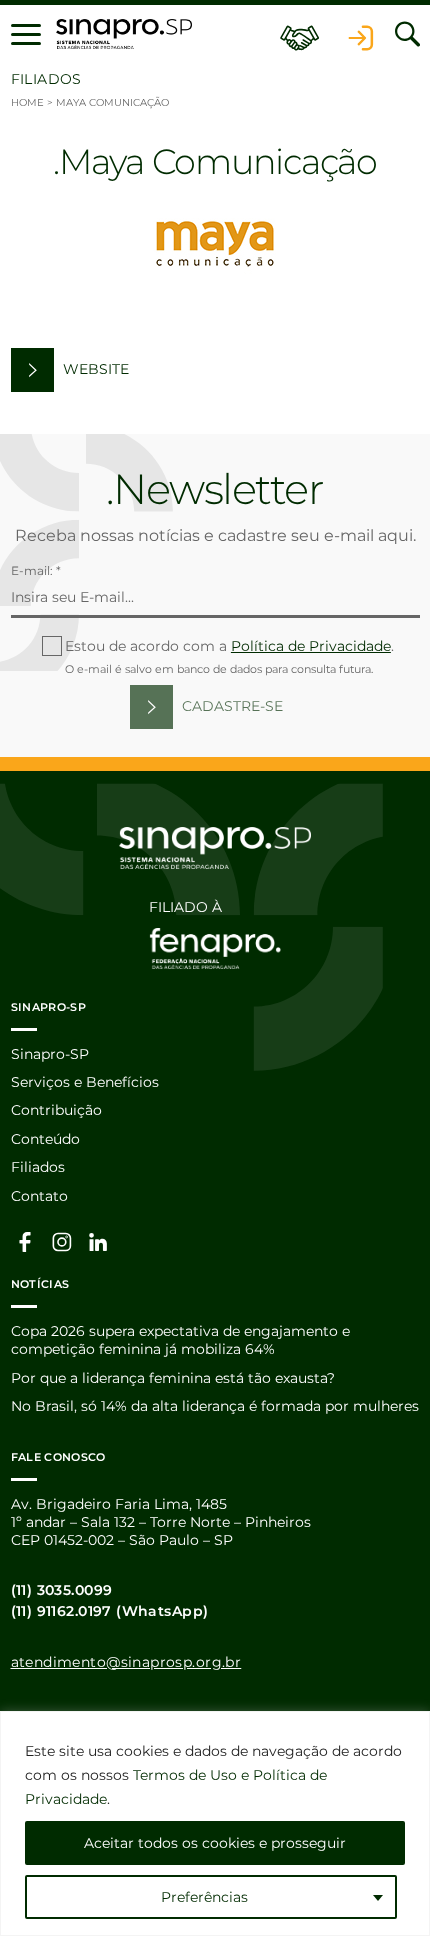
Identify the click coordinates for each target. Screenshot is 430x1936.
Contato (39, 1196)
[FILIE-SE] (300, 34)
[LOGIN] (361, 34)
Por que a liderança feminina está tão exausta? (173, 1378)
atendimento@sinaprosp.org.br (126, 1662)
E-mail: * (36, 570)
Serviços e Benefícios (85, 1082)
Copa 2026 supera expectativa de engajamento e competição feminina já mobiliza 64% (180, 1340)
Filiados (38, 1167)
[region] (215, 1823)
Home (27, 102)
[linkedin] (99, 1241)
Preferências (204, 1897)
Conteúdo (45, 1139)
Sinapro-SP (50, 1054)
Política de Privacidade (311, 646)
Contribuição (56, 1110)
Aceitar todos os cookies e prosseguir (215, 1843)
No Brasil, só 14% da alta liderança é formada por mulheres (215, 1406)
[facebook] (26, 1241)
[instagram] (62, 1241)
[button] (26, 34)
